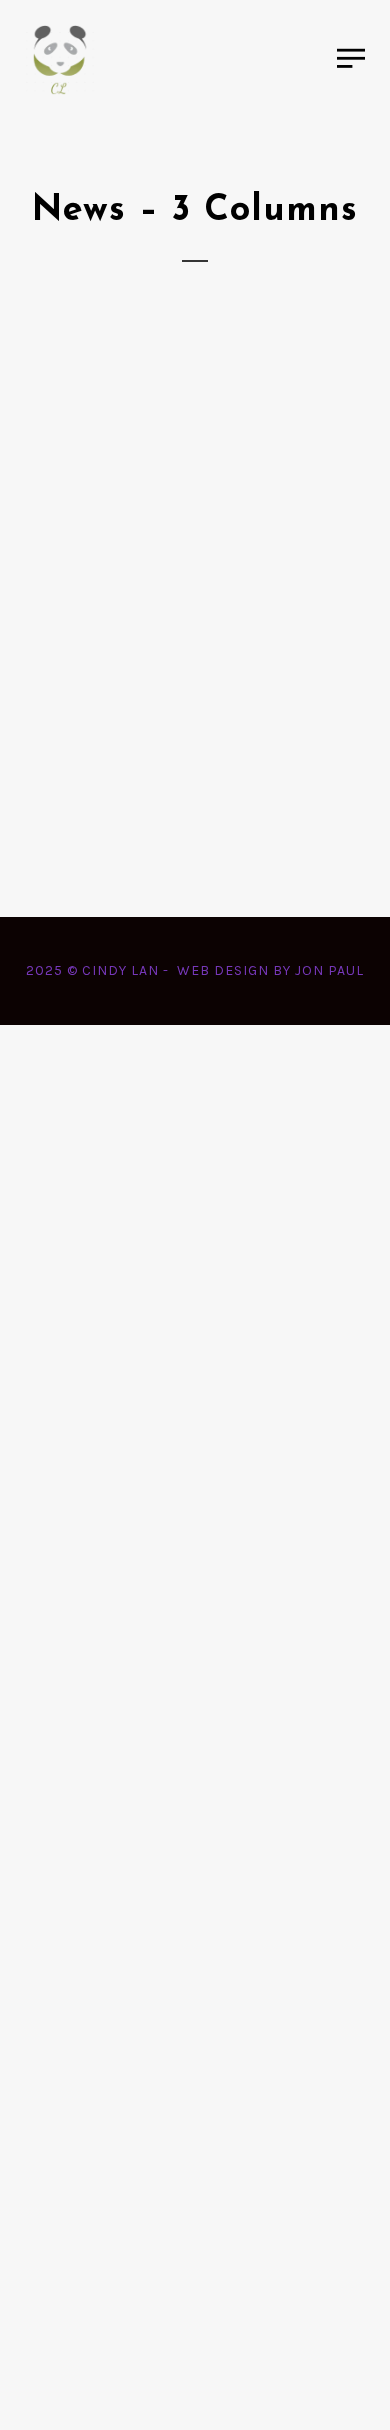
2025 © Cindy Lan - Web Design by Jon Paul (195, 970)
